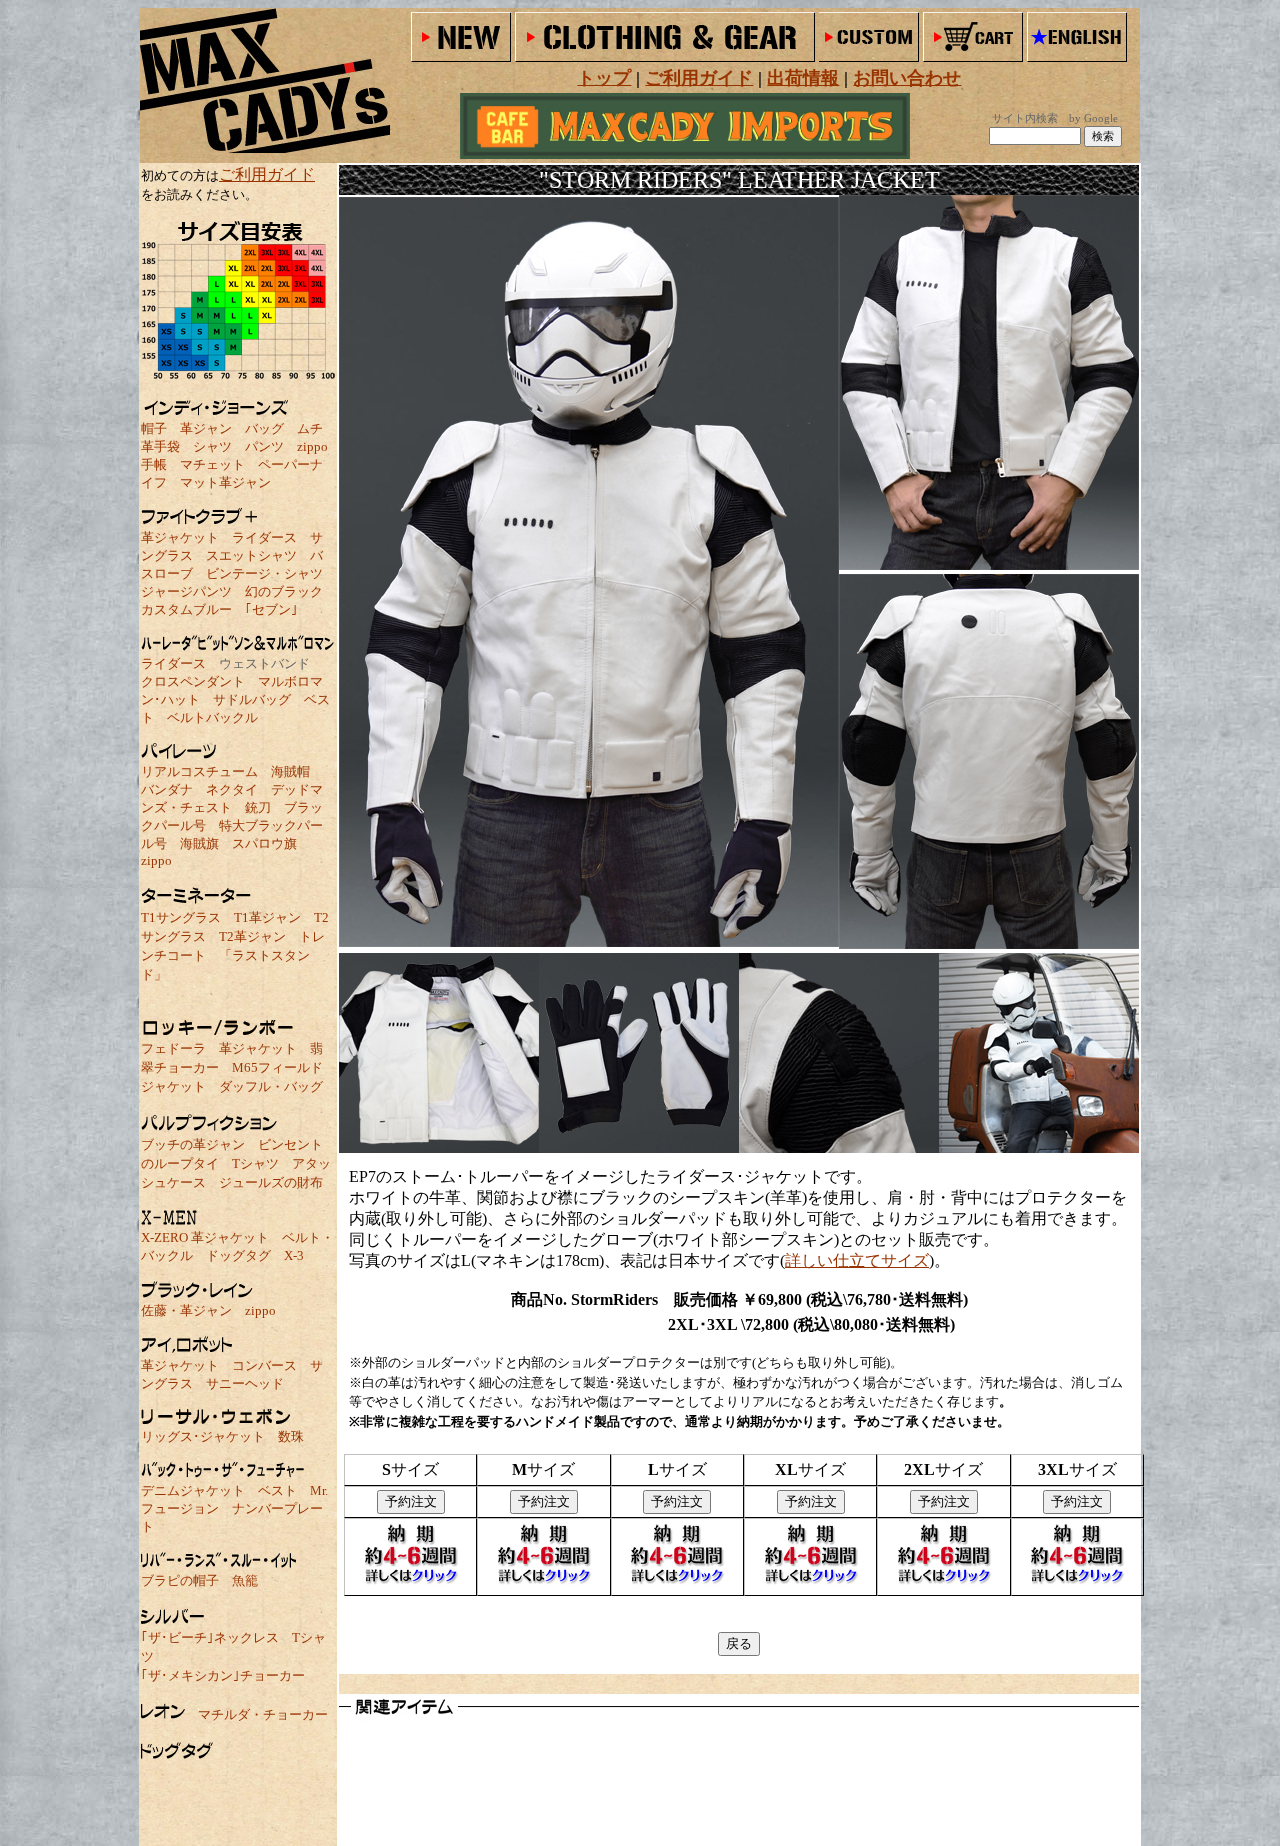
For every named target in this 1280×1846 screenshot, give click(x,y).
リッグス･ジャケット (203, 1436)
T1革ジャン (267, 917)
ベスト (277, 1490)
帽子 (154, 428)
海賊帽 (290, 771)
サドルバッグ (252, 699)
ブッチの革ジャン (193, 1144)
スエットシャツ (251, 555)
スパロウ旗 (264, 843)
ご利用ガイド (267, 174)
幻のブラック (284, 591)
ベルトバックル (212, 717)
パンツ (264, 446)
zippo (312, 446)
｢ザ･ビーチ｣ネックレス (210, 1637)
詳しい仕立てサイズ (857, 1260)
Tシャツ (255, 1163)
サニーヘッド (245, 1383)
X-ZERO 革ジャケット (205, 1237)
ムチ (310, 428)
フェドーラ (173, 1048)
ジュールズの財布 (271, 1182)
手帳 (154, 464)
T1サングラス (181, 917)
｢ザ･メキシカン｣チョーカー (223, 1675)
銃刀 (258, 807)
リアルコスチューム (199, 771)
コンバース (264, 1365)
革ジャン (206, 428)
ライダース (264, 537)
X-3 (294, 1255)
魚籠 (245, 1580)
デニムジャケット (193, 1490)
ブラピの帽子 (180, 1580)
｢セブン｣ (271, 609)
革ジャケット (180, 537)
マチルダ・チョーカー (263, 1714)
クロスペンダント (193, 681)
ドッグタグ (238, 1255)
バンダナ (167, 789)
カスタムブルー (186, 609)
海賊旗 (199, 843)
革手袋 (160, 446)
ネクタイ (232, 789)
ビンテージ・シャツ (264, 573)
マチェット (212, 464)
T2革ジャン (252, 936)
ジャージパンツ (186, 591)
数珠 (291, 1436)
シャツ (212, 446)
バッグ (264, 428)
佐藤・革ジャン (186, 1310)
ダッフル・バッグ (271, 1086)
